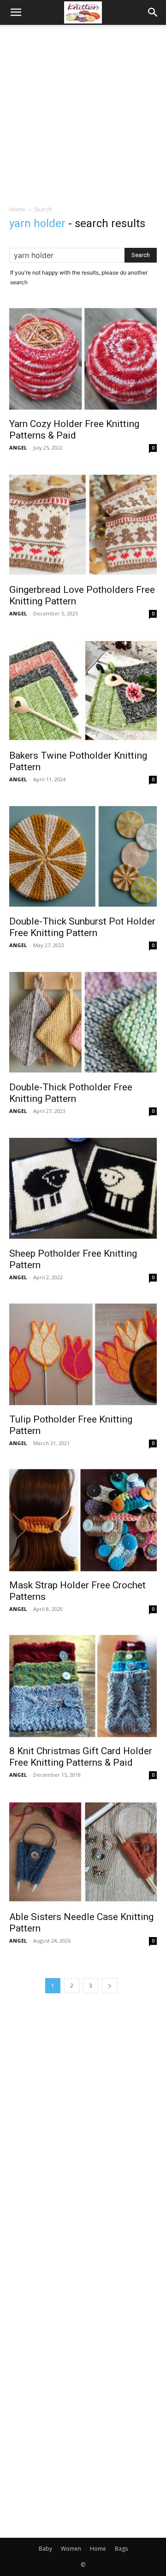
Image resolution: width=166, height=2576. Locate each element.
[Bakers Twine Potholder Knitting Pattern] (83, 691)
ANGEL (18, 448)
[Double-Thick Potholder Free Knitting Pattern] (83, 1022)
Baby (45, 2549)
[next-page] (110, 1986)
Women (71, 2549)
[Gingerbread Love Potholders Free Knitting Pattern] (83, 525)
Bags (121, 2549)
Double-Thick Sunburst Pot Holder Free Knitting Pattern (82, 927)
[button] (16, 12)
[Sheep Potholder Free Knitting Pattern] (83, 1188)
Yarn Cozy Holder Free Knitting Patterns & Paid (74, 430)
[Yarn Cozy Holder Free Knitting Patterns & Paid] (83, 359)
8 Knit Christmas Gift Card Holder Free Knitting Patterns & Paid (81, 1757)
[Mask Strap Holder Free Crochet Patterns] (83, 1520)
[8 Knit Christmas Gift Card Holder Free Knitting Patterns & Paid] (83, 1686)
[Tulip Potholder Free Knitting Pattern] (83, 1354)
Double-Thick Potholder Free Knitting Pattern (71, 1093)
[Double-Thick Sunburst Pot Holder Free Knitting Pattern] (83, 856)
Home (17, 209)
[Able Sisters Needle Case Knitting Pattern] (83, 1852)
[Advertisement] (83, 112)
